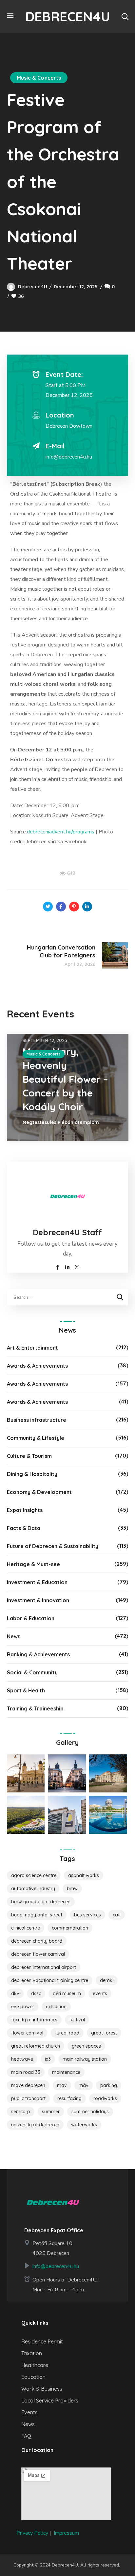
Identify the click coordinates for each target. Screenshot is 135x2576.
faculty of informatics (34, 2020)
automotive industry (33, 1889)
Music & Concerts (39, 78)
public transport (28, 2098)
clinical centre (26, 1928)
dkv (15, 1993)
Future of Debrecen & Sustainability (53, 1546)
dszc (36, 1993)
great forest (104, 2033)
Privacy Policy (32, 2533)
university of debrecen (35, 2125)
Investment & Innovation (38, 1600)
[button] (125, 16)
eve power (23, 2007)
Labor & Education (31, 1618)
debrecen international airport (44, 1967)
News (14, 1636)
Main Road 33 (26, 2072)
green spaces (86, 2046)
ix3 (48, 2059)
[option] (68, 1087)
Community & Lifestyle (36, 1438)
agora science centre (34, 1875)
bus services (87, 1915)
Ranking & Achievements (38, 1654)
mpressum (67, 2533)
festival (77, 2020)
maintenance (66, 2072)
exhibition (56, 2007)
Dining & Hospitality (32, 1474)
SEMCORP (21, 2112)
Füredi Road (67, 2033)
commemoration (70, 1928)
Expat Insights (25, 1510)
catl (117, 1915)
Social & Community (32, 1672)
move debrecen (28, 2085)
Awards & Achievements (37, 1366)
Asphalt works (84, 1875)
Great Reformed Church (36, 2046)
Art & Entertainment (32, 1348)
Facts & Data (24, 1528)
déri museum (67, 1993)
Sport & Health (26, 1690)
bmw (72, 1889)
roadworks (105, 2098)
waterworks (84, 2125)
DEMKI (107, 1980)
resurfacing (69, 2098)
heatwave (22, 2059)
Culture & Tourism (29, 1456)
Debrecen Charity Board (37, 1941)
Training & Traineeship (35, 1708)
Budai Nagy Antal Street (37, 1915)
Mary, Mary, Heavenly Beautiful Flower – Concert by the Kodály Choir (65, 1079)
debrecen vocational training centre (50, 1980)
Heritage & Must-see (33, 1564)
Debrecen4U (33, 287)
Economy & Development (39, 1492)
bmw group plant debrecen (41, 1902)
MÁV (62, 2085)
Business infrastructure (37, 1420)
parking (109, 2085)
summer (51, 2112)
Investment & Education (37, 1582)
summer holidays (90, 2112)
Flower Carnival (27, 2033)
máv (84, 2085)
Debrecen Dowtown (69, 426)
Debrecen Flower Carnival (38, 1954)
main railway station (85, 2059)
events (100, 1993)
